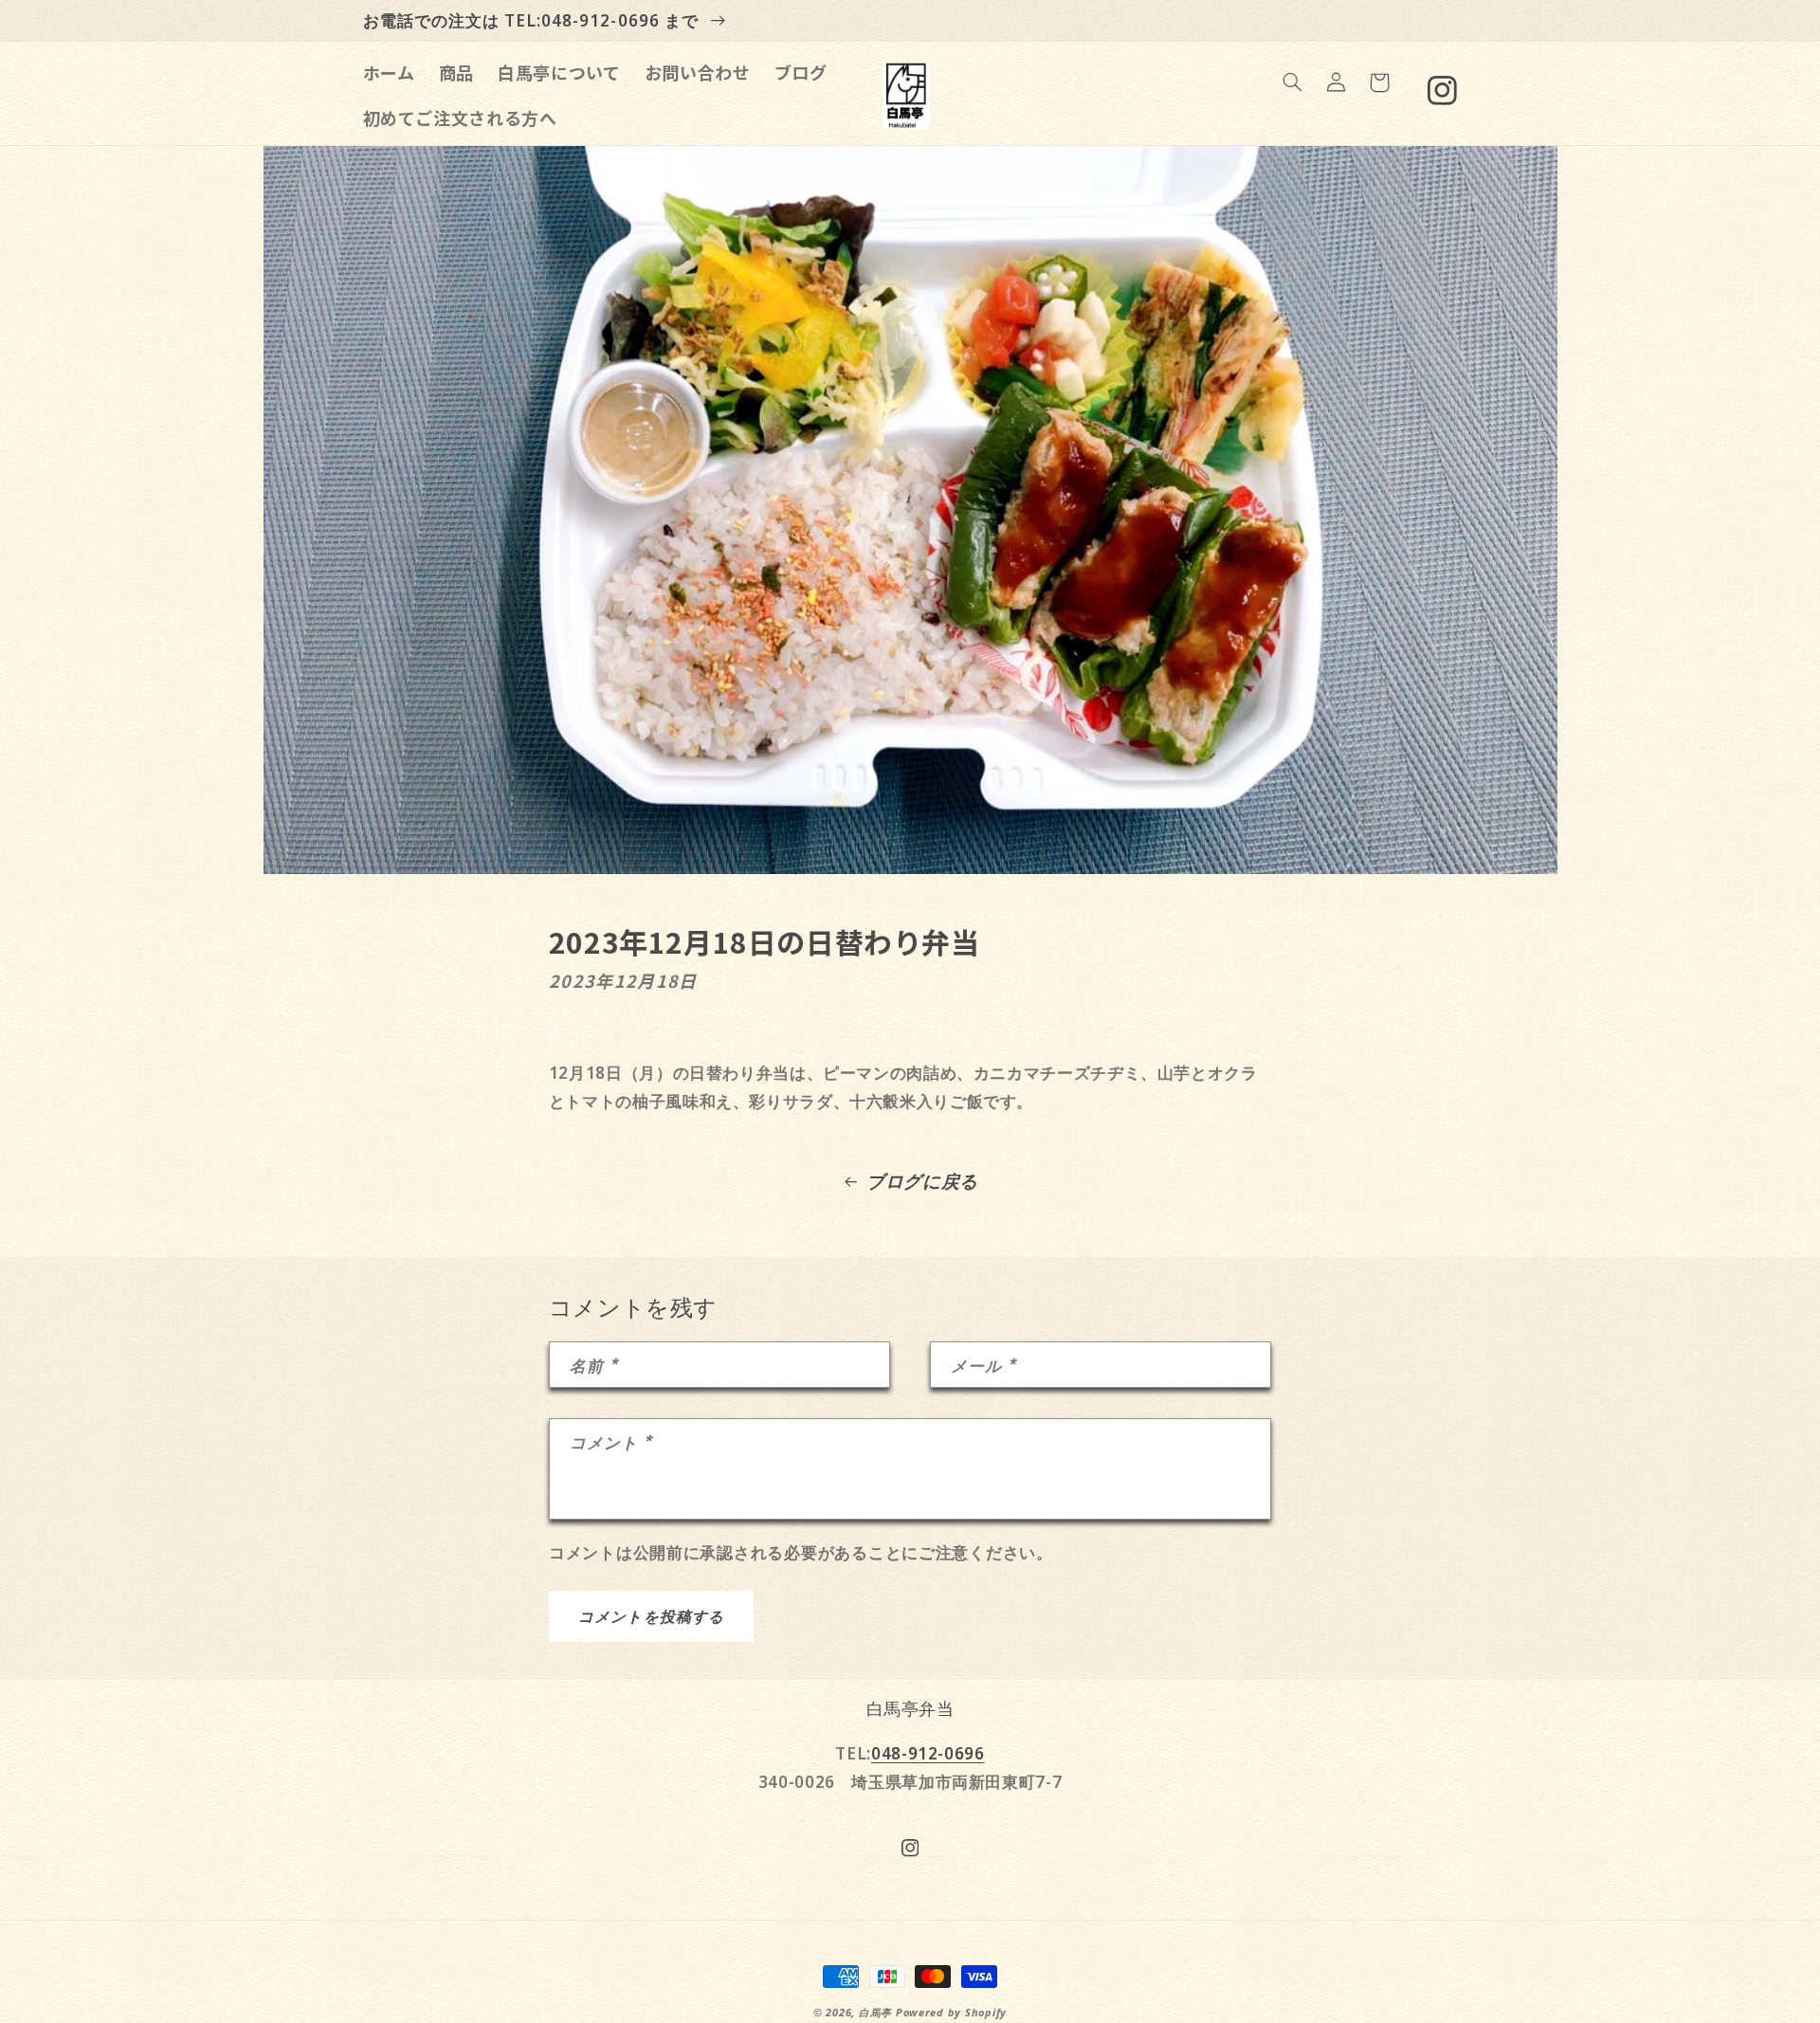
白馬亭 (875, 2013)
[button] (1292, 82)
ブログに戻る (922, 1181)
